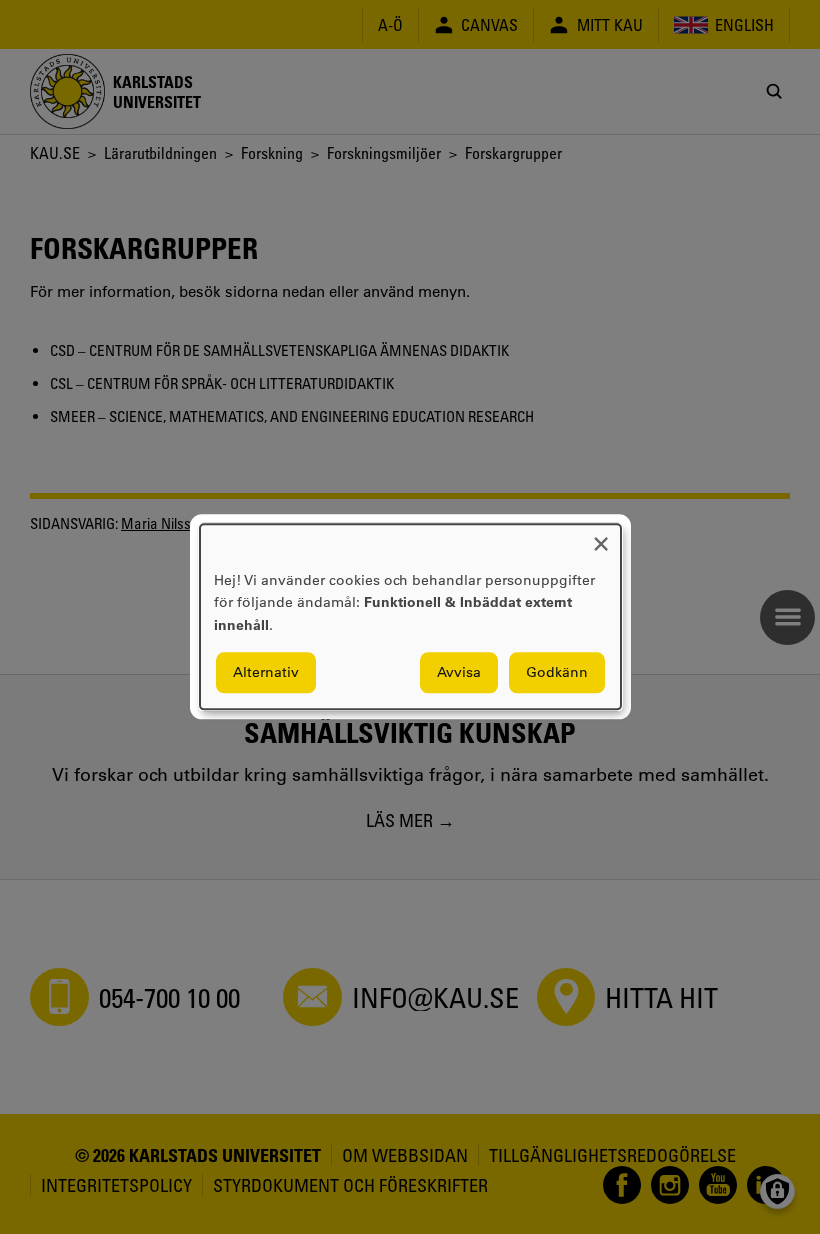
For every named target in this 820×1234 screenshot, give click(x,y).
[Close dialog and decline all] (601, 536)
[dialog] (410, 616)
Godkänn (557, 673)
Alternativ (266, 673)
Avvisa (459, 673)
